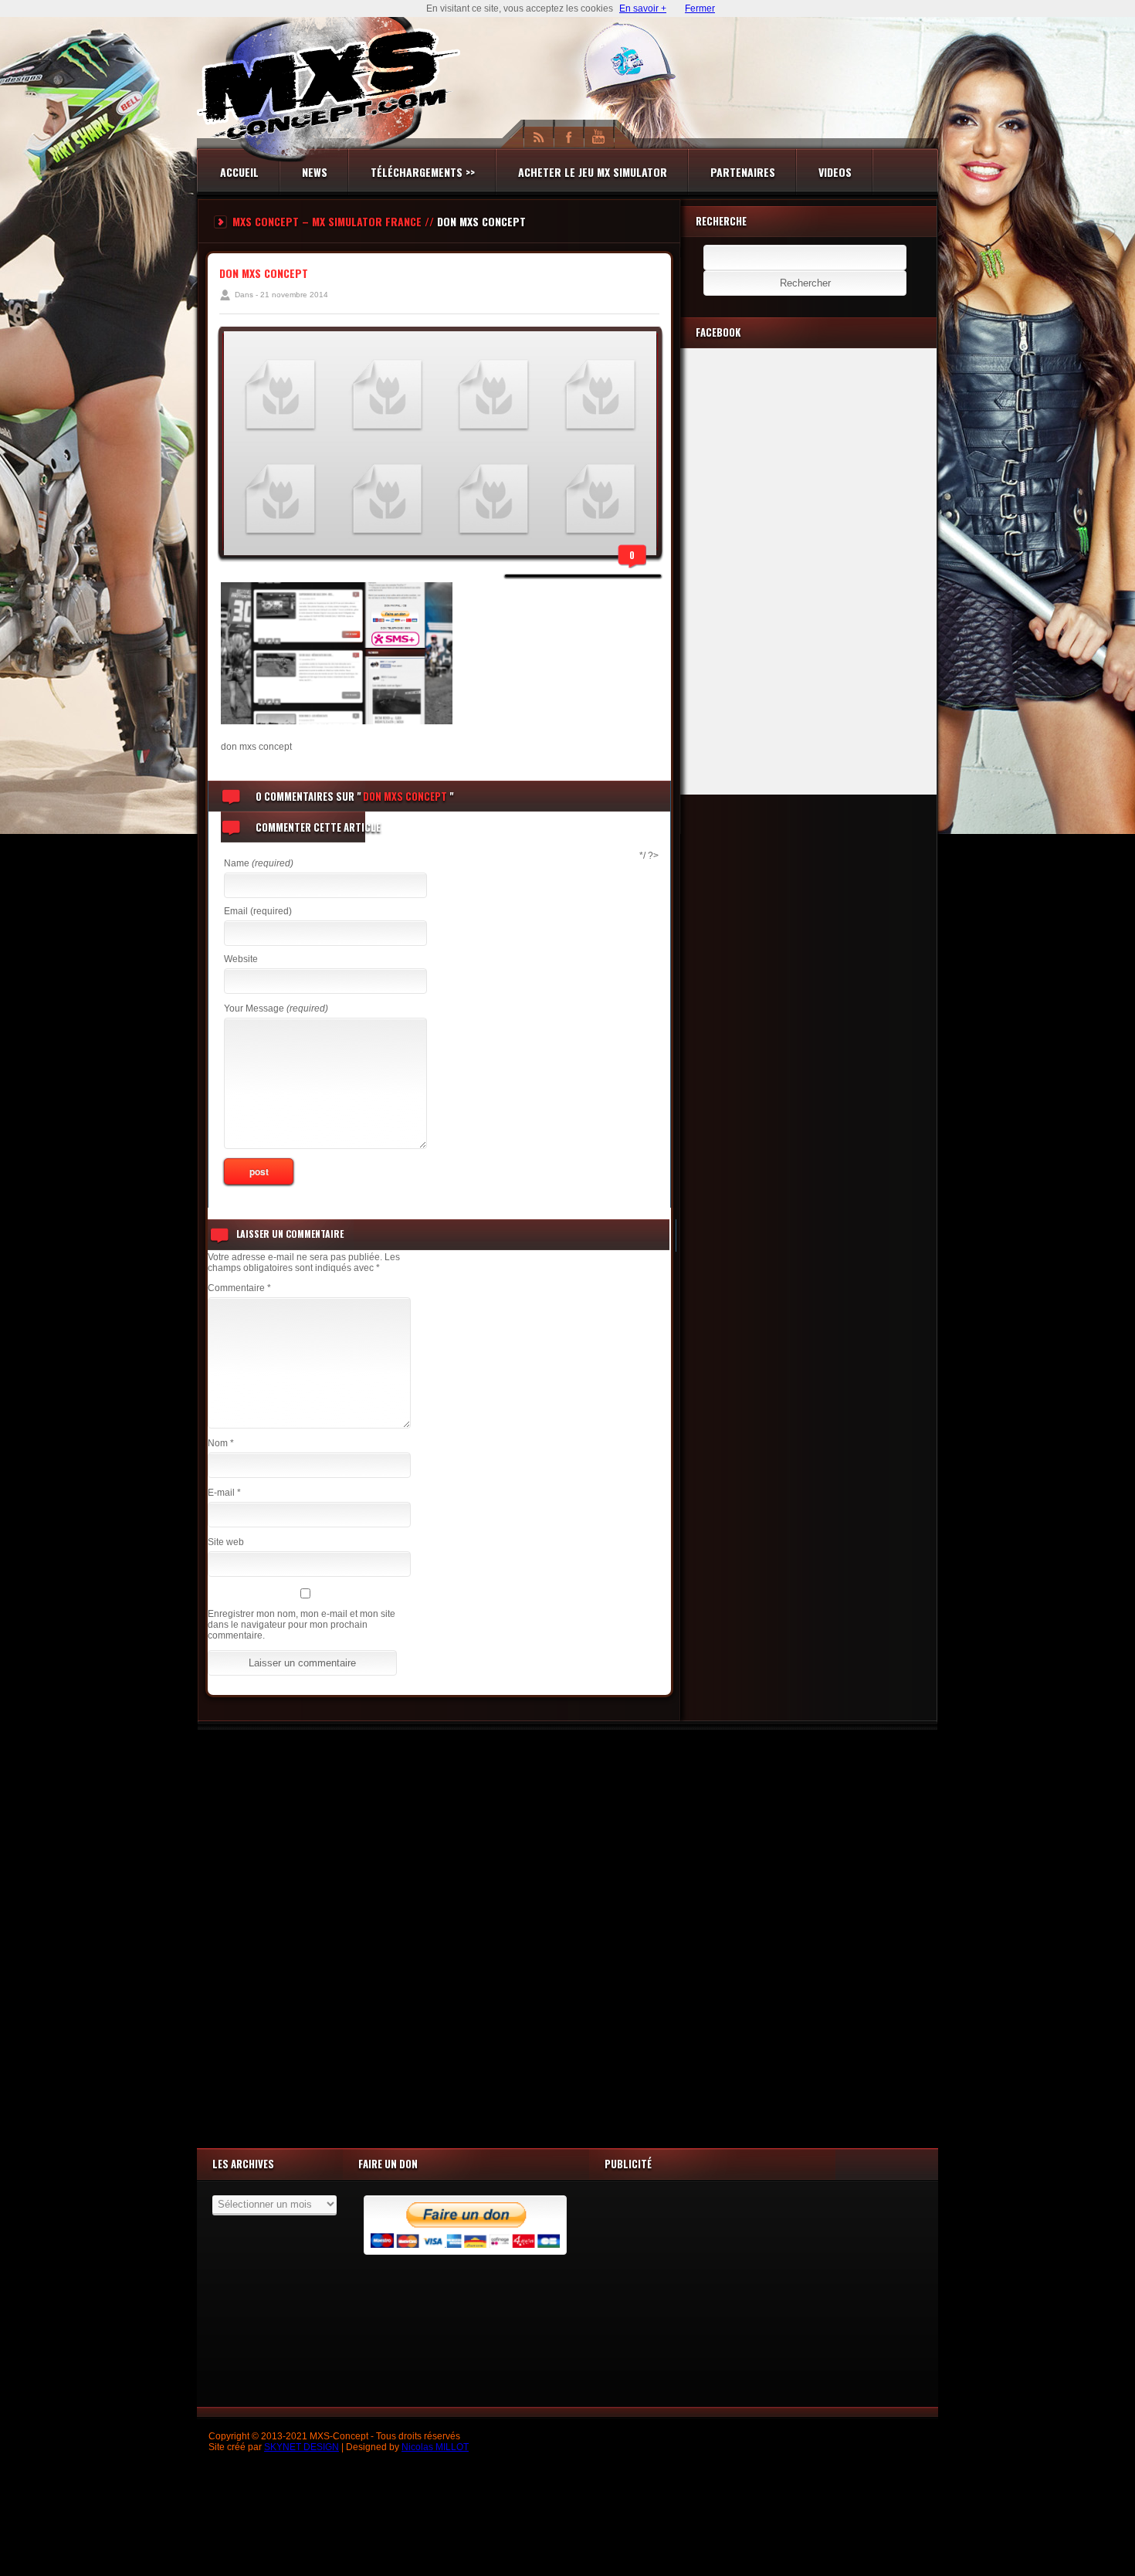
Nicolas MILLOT (435, 2447)
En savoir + (643, 8)
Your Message (276, 1008)
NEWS (315, 172)
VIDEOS (835, 172)
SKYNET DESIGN (302, 2447)
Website (241, 959)
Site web (226, 1542)
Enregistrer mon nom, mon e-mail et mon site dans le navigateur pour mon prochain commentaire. (302, 1625)
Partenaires (743, 172)
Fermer (700, 8)
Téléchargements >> (423, 172)
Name (259, 863)
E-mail (224, 1493)
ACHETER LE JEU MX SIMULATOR (593, 172)
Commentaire (239, 1288)
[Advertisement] (567, 1935)
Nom (221, 1443)
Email (258, 911)
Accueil (239, 172)
